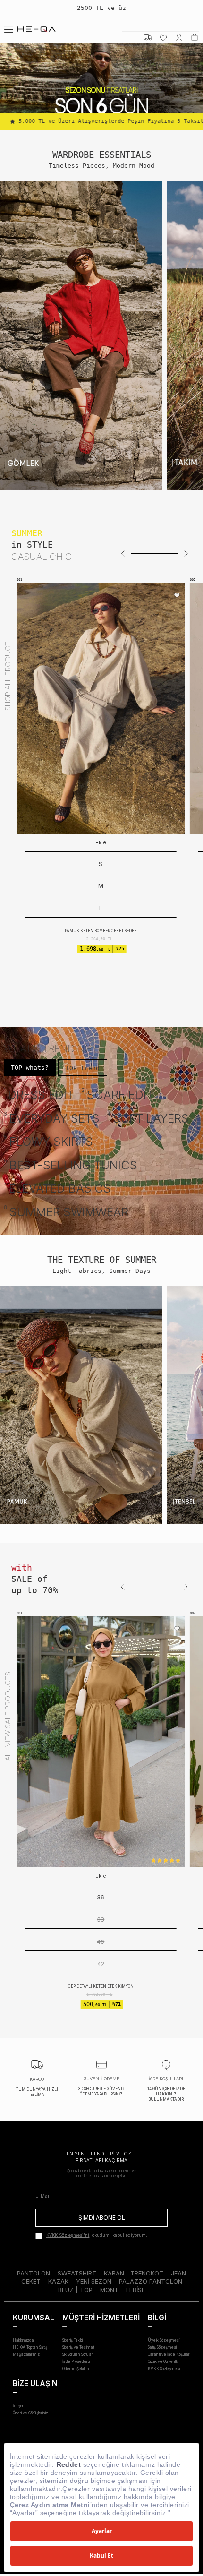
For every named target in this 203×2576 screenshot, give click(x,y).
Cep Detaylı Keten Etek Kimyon (94, 1986)
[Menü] (8, 29)
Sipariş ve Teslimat (78, 2347)
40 (94, 1942)
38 (94, 1919)
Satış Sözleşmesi (162, 2347)
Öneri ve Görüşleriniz (30, 2413)
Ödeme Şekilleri (76, 2369)
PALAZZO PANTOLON (151, 2281)
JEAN (178, 2273)
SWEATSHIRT (77, 2273)
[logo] (36, 29)
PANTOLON (34, 2273)
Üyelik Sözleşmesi (164, 2340)
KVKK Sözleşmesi (164, 2369)
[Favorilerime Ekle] (177, 596)
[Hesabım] (179, 37)
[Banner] (81, 335)
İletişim (19, 2406)
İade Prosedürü (76, 2361)
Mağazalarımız (26, 2354)
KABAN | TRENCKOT (134, 2273)
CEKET (31, 2281)
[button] (123, 554)
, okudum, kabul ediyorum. (97, 2235)
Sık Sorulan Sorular (78, 2354)
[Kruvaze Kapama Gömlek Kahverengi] (101, 708)
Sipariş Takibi (72, 2340)
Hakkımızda (23, 2340)
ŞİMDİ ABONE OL (102, 2218)
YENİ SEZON (94, 2281)
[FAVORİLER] (163, 37)
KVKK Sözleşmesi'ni (68, 2235)
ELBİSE (135, 2290)
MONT (109, 2290)
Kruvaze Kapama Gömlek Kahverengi (101, 886)
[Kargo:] (148, 37)
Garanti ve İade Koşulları (169, 2354)
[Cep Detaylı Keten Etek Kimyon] (94, 1742)
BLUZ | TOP (75, 2290)
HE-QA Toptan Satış (30, 2347)
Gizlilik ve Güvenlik (163, 2361)
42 (94, 1964)
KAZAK (58, 2281)
